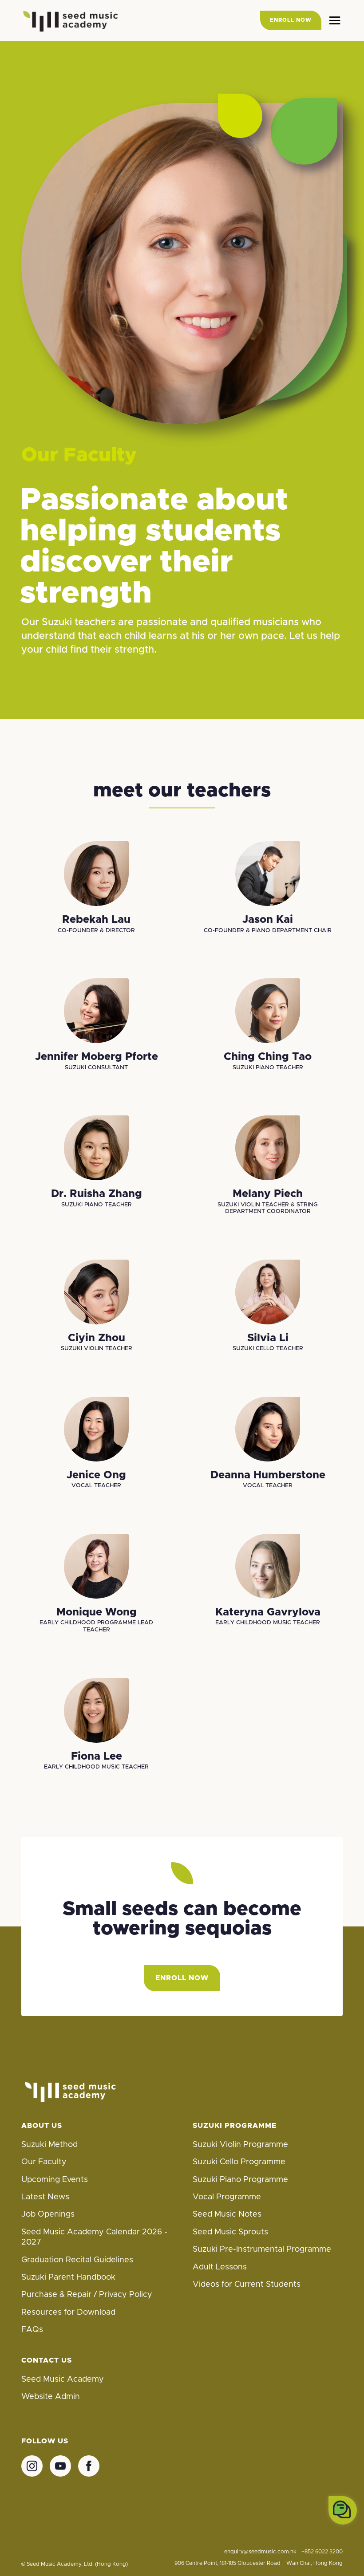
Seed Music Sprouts (230, 2232)
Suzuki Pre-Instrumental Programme (262, 2249)
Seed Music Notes (227, 2214)
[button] (335, 20)
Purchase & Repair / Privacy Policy (87, 2295)
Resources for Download (68, 2312)
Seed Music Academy (63, 2379)
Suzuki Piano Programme (240, 2180)
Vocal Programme (227, 2197)
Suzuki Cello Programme (239, 2162)
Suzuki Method (49, 2145)
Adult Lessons (220, 2267)
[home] (70, 20)
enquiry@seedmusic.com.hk (260, 2552)
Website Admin (51, 2397)
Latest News (45, 2197)
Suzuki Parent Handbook (68, 2277)
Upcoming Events (55, 2180)
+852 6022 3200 (322, 2552)
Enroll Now (182, 1978)
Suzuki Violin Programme (240, 2145)
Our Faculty (44, 2162)
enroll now (291, 20)
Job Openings (48, 2214)
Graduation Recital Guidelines (77, 2260)
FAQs (32, 2330)
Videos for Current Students (247, 2285)
